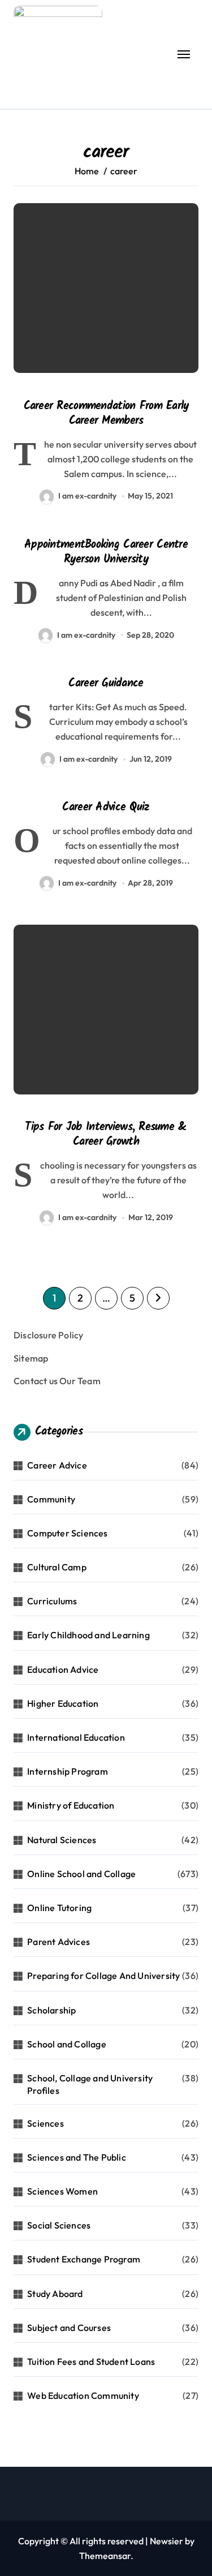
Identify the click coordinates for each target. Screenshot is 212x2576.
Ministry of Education (71, 1805)
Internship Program (68, 1771)
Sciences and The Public (77, 2157)
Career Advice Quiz (106, 808)
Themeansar (105, 2556)
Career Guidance (106, 684)
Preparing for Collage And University (103, 1976)
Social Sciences (59, 2225)
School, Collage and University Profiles (90, 2084)
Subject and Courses (69, 2328)
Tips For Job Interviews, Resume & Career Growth (106, 1135)
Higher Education (63, 1703)
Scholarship (51, 2010)
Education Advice (63, 1669)
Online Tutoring (59, 1908)
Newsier (166, 2541)
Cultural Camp (57, 1567)
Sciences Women (62, 2191)
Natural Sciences (62, 1840)
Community (51, 1499)
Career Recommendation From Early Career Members (106, 414)
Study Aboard (55, 2294)
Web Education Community (83, 2395)
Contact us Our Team (57, 1381)
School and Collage (67, 2044)
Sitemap (31, 1358)
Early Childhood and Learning (88, 1635)
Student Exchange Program (84, 2259)
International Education (76, 1737)
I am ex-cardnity (87, 496)
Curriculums (52, 1601)
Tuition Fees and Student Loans (91, 2362)
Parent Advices (59, 1942)
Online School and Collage (81, 1874)
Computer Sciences (67, 1533)
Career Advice (57, 1465)
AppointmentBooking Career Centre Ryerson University (106, 552)
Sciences (46, 2123)
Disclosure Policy (48, 1335)
